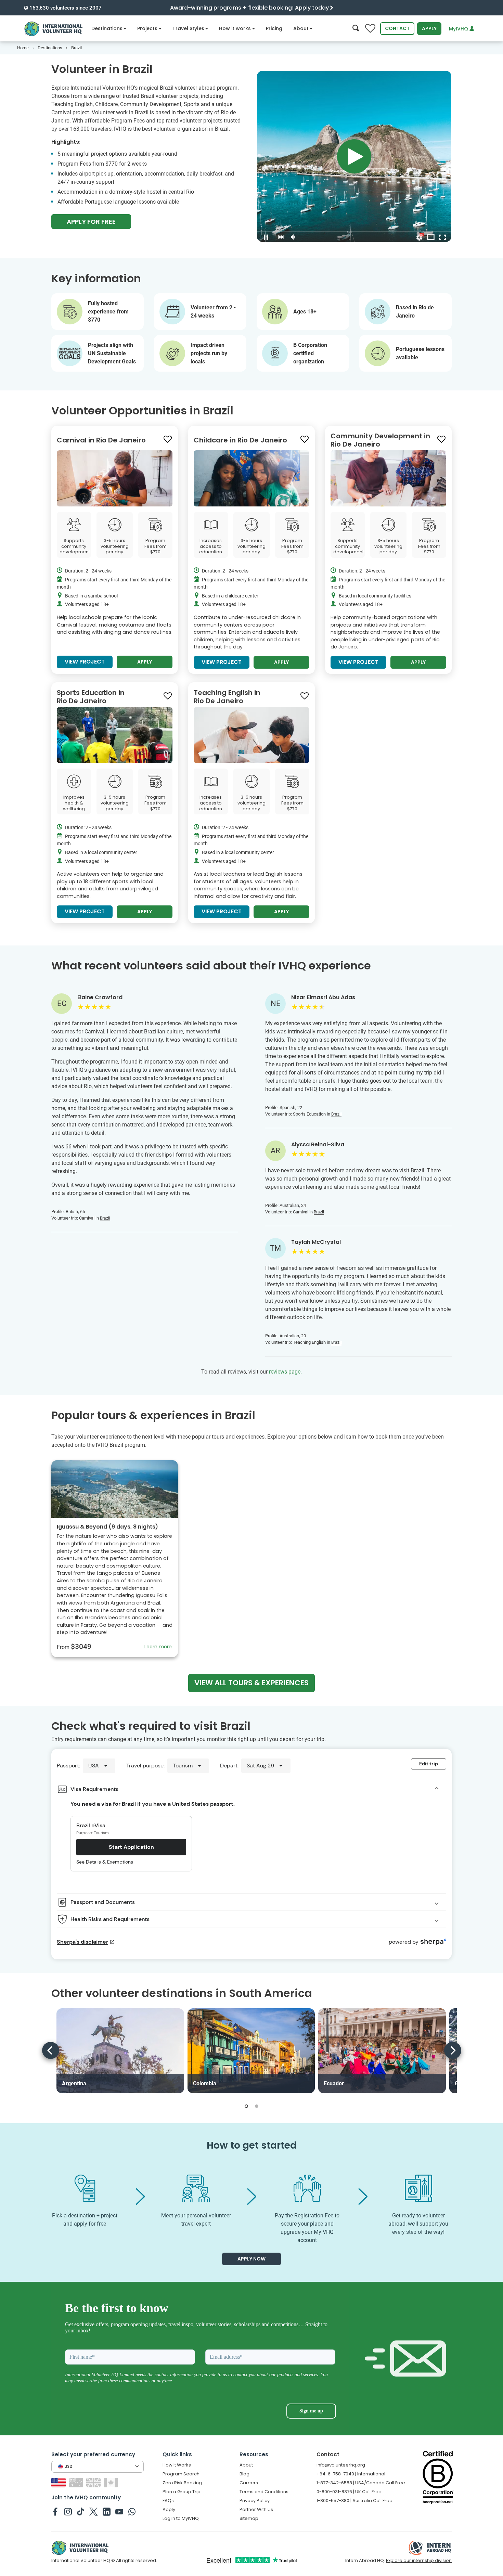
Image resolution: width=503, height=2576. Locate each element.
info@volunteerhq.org (341, 2465)
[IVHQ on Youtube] (119, 2511)
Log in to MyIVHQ (181, 2518)
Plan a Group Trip (182, 2492)
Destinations (107, 28)
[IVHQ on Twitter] (94, 2511)
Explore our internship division (419, 2560)
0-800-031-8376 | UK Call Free (349, 2492)
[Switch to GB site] (94, 2482)
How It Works (177, 2465)
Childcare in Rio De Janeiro (240, 440)
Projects (147, 28)
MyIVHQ (459, 29)
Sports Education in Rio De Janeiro (91, 697)
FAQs (168, 2501)
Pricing (274, 28)
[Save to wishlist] (168, 439)
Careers (249, 2483)
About (301, 28)
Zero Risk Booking (182, 2483)
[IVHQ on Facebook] (55, 2511)
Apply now (251, 2259)
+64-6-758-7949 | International (351, 2474)
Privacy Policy (255, 2501)
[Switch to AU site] (77, 2482)
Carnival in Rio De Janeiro (101, 440)
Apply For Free (91, 222)
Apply (429, 28)
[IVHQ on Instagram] (68, 2511)
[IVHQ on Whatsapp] (132, 2511)
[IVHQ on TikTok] (81, 2511)
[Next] (453, 2050)
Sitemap (249, 2518)
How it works (235, 28)
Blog (244, 2474)
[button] (246, 2106)
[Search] (356, 29)
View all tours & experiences (251, 1683)
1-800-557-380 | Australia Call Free (354, 2501)
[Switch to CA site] (112, 2482)
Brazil (105, 1218)
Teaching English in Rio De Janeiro (227, 697)
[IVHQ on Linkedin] (107, 2511)
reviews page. (285, 1372)
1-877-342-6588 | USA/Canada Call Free (361, 2483)
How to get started (252, 2145)
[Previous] (51, 2050)
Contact (397, 28)
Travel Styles (188, 28)
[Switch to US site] (59, 2482)
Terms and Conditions (264, 2492)
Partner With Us (256, 2509)
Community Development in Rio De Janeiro (380, 440)
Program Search (181, 2474)
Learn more (158, 1647)
